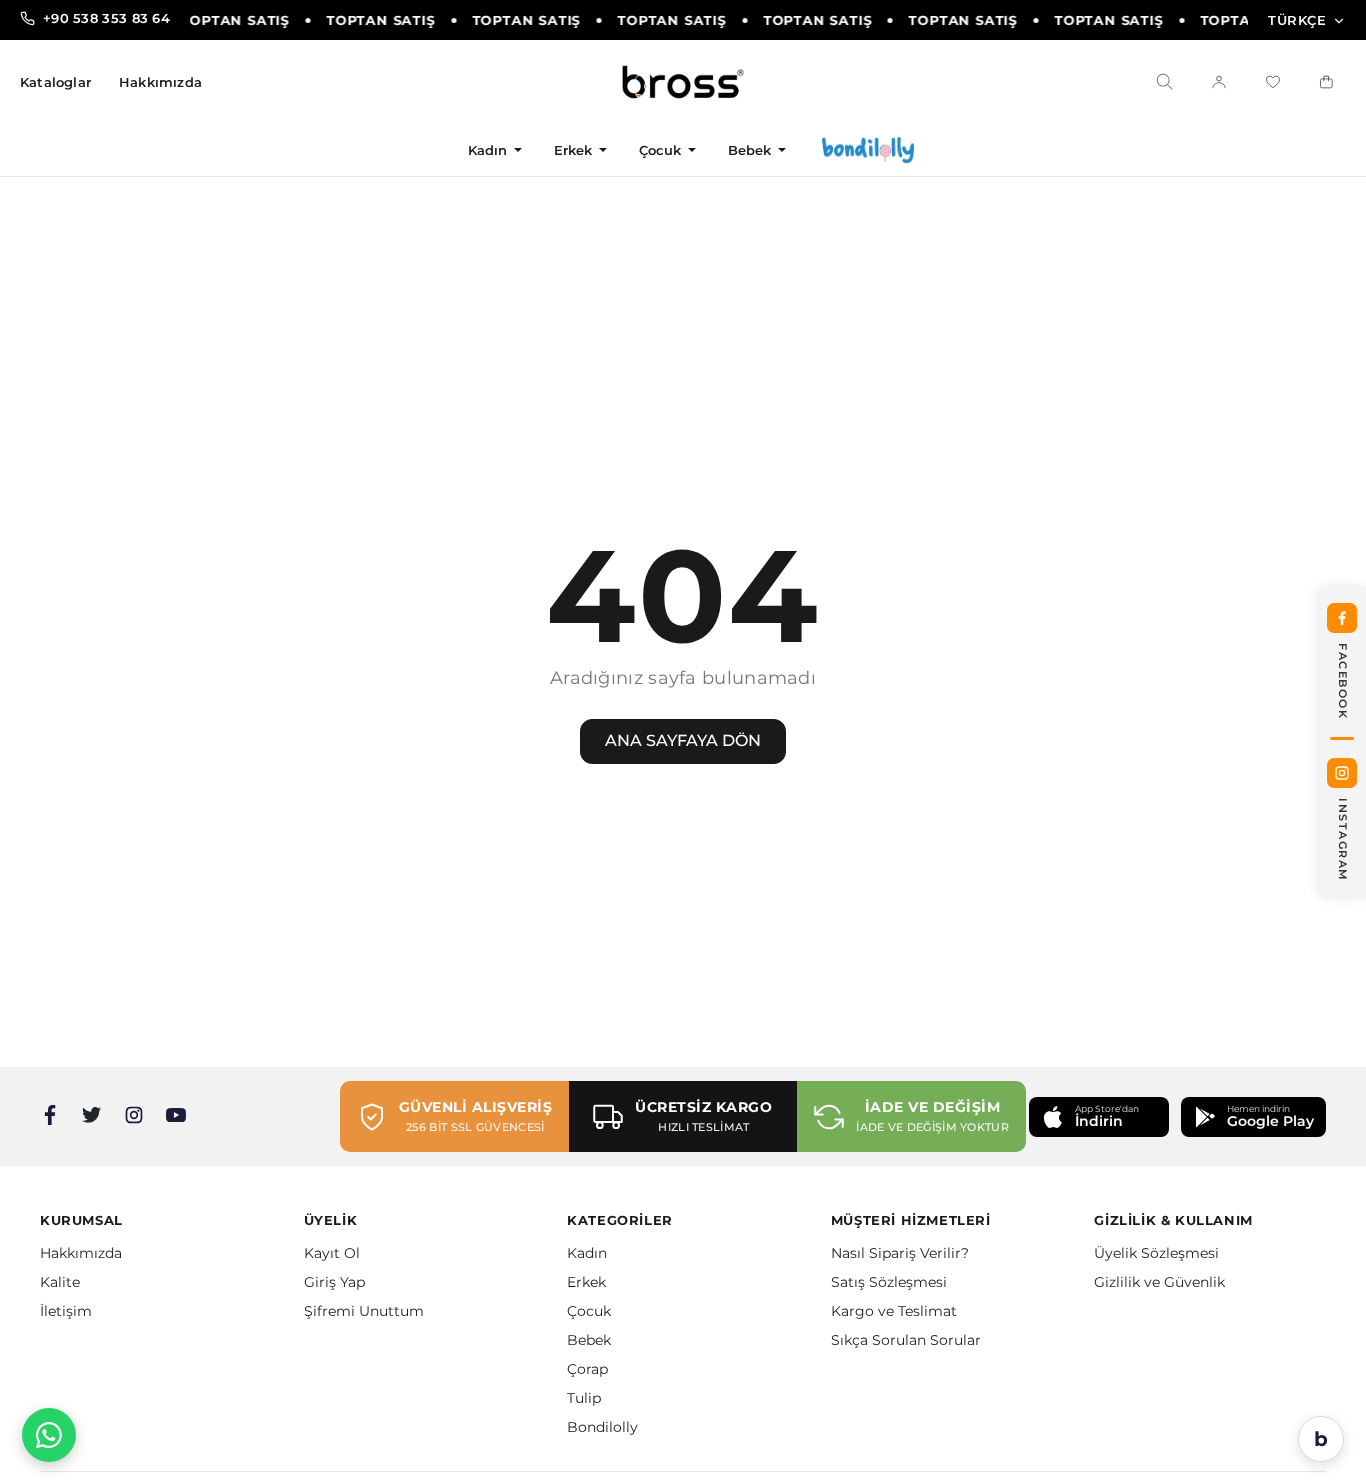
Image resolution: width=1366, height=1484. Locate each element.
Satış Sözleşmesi (889, 1282)
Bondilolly (602, 1427)
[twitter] (92, 1115)
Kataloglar (55, 82)
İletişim (66, 1311)
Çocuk (660, 150)
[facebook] (50, 1115)
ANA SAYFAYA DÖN (683, 740)
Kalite (60, 1282)
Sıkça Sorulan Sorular (906, 1340)
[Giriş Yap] (1219, 82)
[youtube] (176, 1115)
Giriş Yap (334, 1282)
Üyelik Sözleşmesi (1156, 1253)
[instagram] (134, 1115)
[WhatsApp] (49, 1435)
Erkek (573, 150)
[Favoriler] (1273, 82)
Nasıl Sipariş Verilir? (900, 1253)
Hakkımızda (160, 82)
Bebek (750, 150)
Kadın (488, 150)
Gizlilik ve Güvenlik (1159, 1282)
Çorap (587, 1369)
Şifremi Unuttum (364, 1311)
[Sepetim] (1327, 82)
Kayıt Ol (332, 1253)
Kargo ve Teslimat (894, 1311)
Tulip (584, 1398)
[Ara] (1165, 82)
